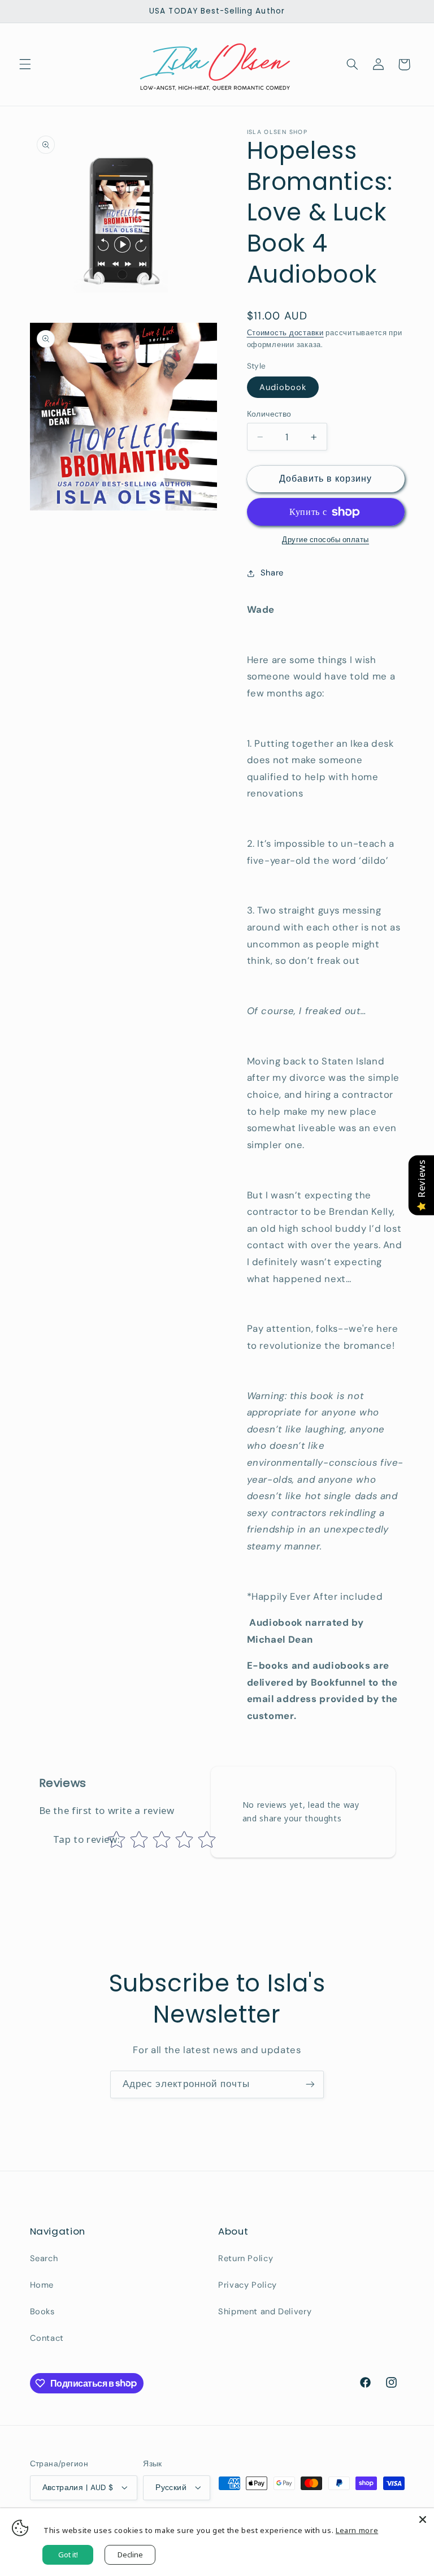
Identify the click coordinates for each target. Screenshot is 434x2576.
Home (42, 2285)
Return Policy (246, 2258)
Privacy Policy (248, 2285)
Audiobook (283, 387)
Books (42, 2311)
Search (44, 2258)
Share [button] (272, 573)
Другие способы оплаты (325, 540)
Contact (47, 2338)
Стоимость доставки (285, 333)
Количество (269, 414)
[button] (25, 64)
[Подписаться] (310, 2084)
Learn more (357, 2530)
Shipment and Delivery (265, 2311)
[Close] (423, 2519)
